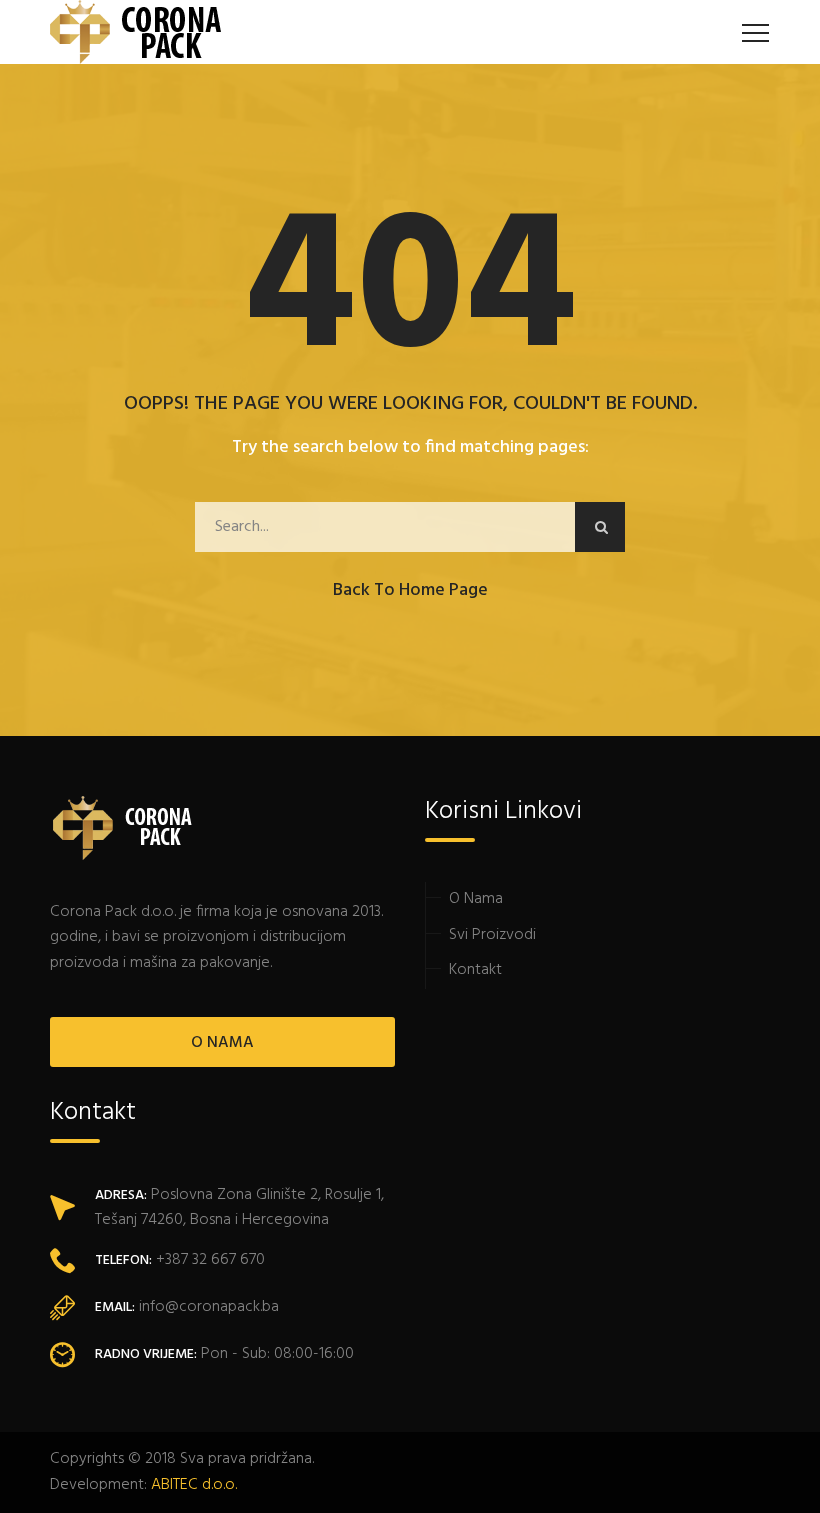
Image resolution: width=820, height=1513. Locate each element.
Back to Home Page (410, 590)
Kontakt (475, 970)
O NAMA (222, 1043)
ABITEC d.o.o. (194, 1485)
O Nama (476, 899)
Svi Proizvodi (492, 935)
